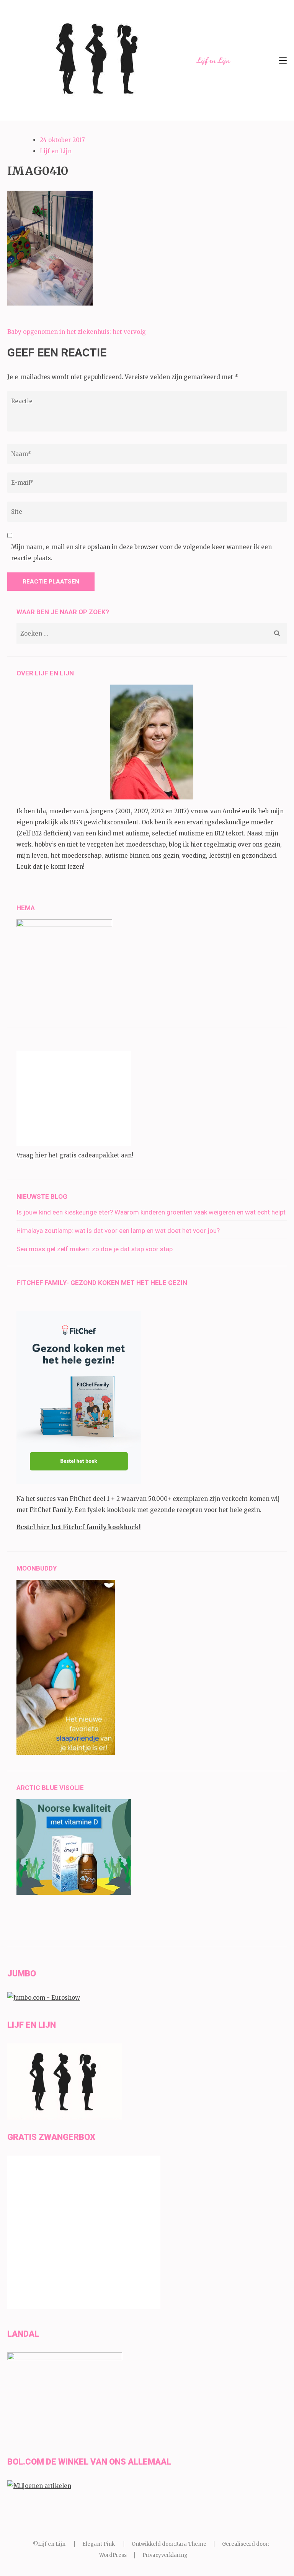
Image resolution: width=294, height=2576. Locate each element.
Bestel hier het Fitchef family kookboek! (78, 1527)
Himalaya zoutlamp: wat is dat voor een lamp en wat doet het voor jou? (118, 1231)
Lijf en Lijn (213, 60)
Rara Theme (191, 2544)
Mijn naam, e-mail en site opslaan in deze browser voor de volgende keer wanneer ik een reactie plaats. (141, 552)
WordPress (113, 2555)
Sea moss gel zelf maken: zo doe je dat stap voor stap (95, 1249)
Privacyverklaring (165, 2555)
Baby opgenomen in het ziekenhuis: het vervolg (77, 332)
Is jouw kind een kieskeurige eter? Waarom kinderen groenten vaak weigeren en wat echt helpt (151, 1212)
